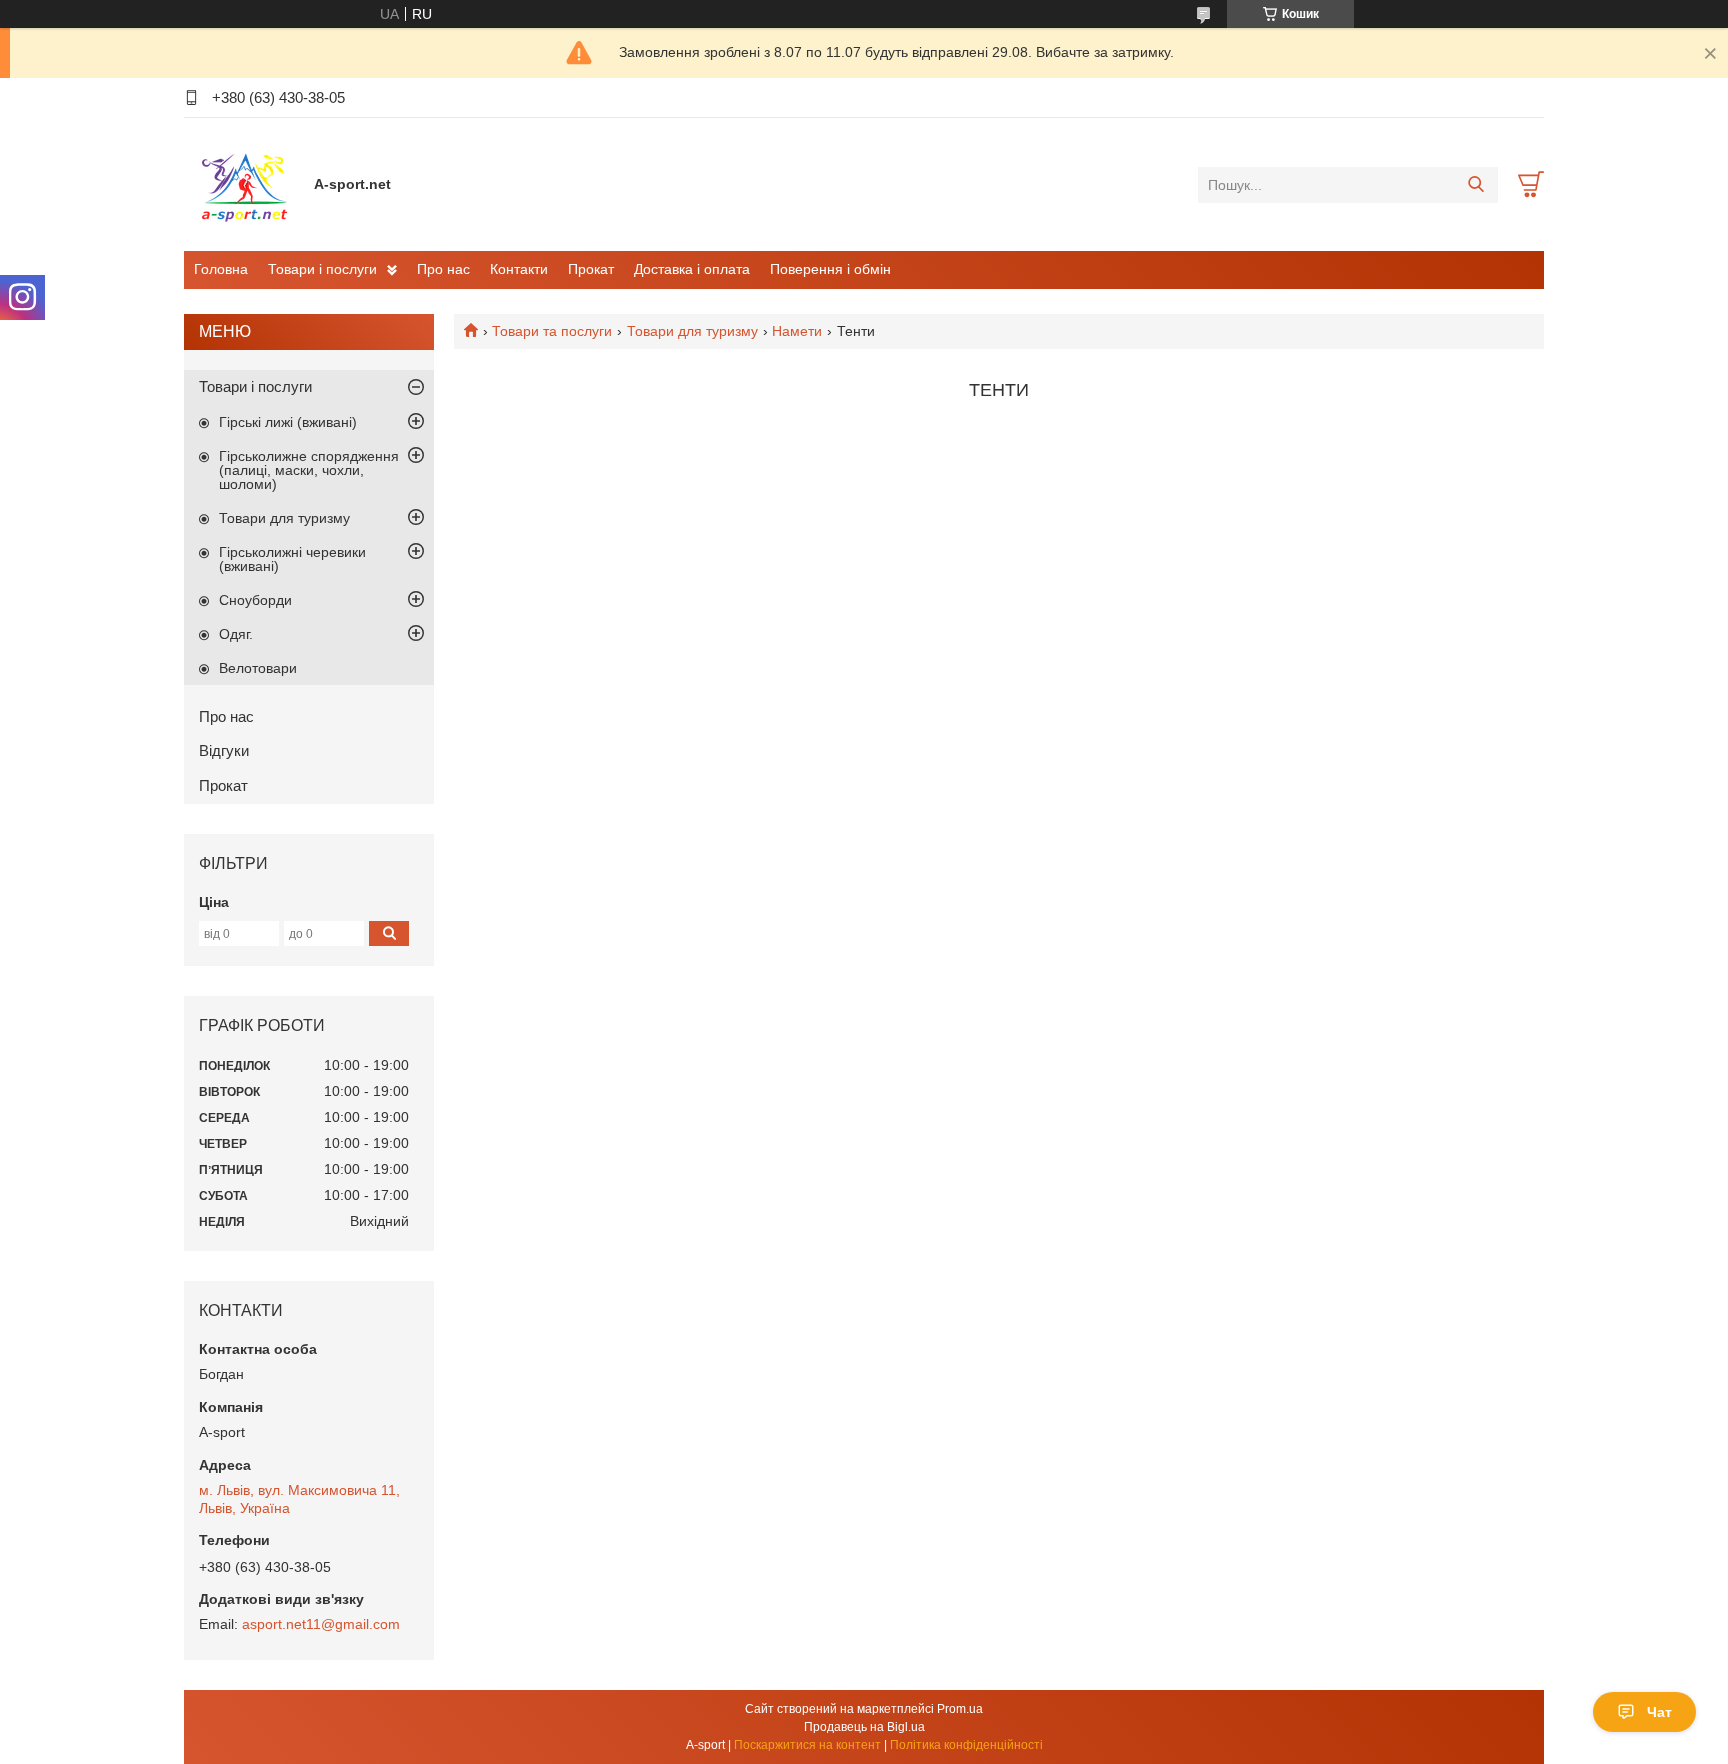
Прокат (591, 269)
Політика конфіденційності (966, 1745)
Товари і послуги (322, 269)
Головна (221, 269)
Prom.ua (960, 1709)
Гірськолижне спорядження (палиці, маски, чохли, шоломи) (309, 470)
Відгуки (224, 750)
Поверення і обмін (830, 269)
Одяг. (236, 634)
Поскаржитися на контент (807, 1745)
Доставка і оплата (692, 269)
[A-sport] (244, 184)
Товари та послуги (552, 331)
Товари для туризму (692, 331)
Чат (1659, 1712)
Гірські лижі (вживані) (288, 422)
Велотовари (258, 668)
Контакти (519, 269)
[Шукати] (1475, 185)
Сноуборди (255, 600)
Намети (797, 331)
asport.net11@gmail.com (321, 1624)
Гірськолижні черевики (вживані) (292, 559)
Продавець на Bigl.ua (864, 1727)
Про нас (443, 269)
